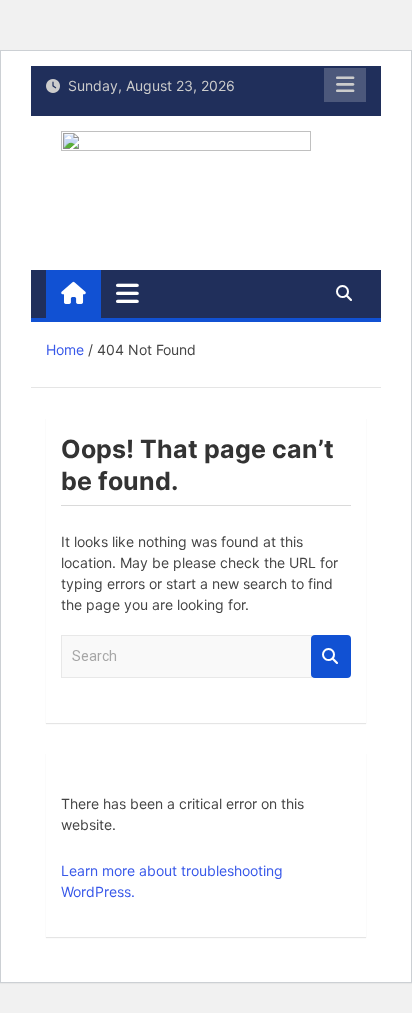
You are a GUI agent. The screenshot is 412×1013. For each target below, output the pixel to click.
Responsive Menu (345, 85)
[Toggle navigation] (127, 293)
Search (331, 656)
